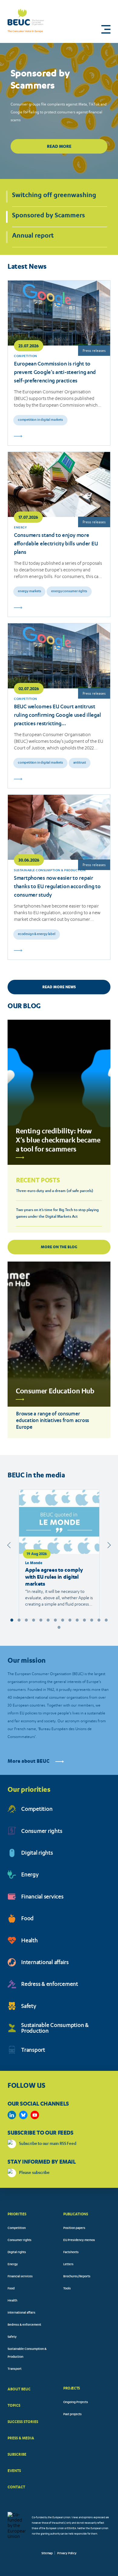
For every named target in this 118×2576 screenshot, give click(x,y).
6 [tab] (48, 1620)
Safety (29, 2007)
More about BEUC (29, 1761)
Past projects (72, 2415)
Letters (68, 2265)
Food (27, 1919)
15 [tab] (59, 1627)
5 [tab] (41, 1620)
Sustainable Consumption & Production (55, 2029)
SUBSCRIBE (17, 2454)
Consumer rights (42, 1832)
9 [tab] (70, 1620)
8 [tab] (63, 1620)
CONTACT (16, 2487)
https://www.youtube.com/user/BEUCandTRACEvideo (35, 2115)
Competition (37, 1810)
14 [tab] (106, 1620)
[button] (106, 29)
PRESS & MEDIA (21, 2438)
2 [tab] (19, 1620)
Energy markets (29, 591)
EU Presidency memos (79, 2240)
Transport (33, 2051)
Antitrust (80, 763)
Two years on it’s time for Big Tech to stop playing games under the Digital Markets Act (57, 1213)
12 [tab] (92, 1620)
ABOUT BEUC (19, 2389)
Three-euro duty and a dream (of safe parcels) (55, 1191)
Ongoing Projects (76, 2402)
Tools (67, 2289)
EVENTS (14, 2471)
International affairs (45, 1963)
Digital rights (37, 1854)
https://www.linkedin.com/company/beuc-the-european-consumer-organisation (12, 2115)
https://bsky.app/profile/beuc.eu (23, 2115)
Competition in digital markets (40, 420)
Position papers (74, 2228)
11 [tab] (84, 1620)
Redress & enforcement (50, 1985)
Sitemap (47, 2554)
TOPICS (14, 2405)
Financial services (42, 1897)
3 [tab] (26, 1620)
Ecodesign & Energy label (37, 934)
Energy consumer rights (69, 591)
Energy (30, 1875)
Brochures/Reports (77, 2277)
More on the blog (59, 1247)
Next (108, 1545)
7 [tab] (55, 1620)
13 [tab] (99, 1620)
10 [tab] (77, 1620)
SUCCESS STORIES (23, 2422)
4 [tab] (34, 1620)
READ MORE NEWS (59, 987)
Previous (10, 1545)
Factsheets (71, 2253)
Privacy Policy (67, 2554)
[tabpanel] (59, 1554)
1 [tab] (12, 1620)
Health (29, 1941)
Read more (59, 146)
